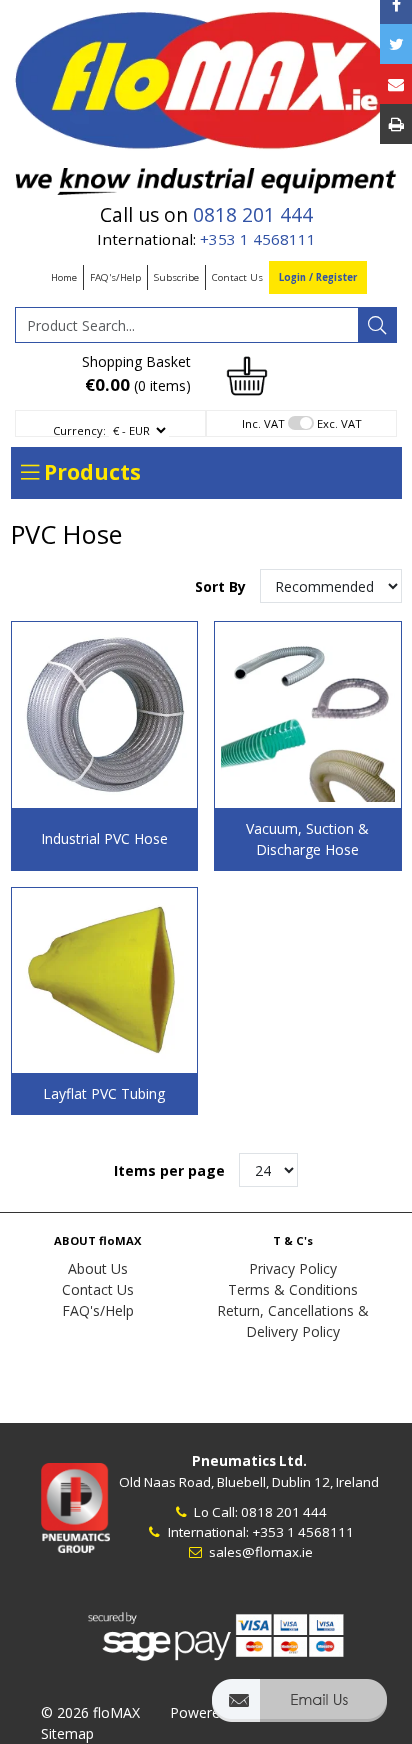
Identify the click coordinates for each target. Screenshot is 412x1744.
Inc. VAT (263, 423)
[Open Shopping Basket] (247, 374)
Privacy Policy (293, 1268)
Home (64, 277)
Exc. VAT (339, 423)
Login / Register (318, 277)
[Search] (377, 325)
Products (90, 472)
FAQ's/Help (115, 277)
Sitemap (67, 1733)
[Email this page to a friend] (396, 84)
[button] (299, 1709)
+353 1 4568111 (258, 239)
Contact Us (237, 277)
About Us (98, 1268)
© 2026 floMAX (90, 1712)
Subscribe (176, 277)
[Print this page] (396, 124)
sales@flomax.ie (259, 1552)
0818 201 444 (253, 215)
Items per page (169, 1170)
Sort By (222, 586)
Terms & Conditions (293, 1289)
